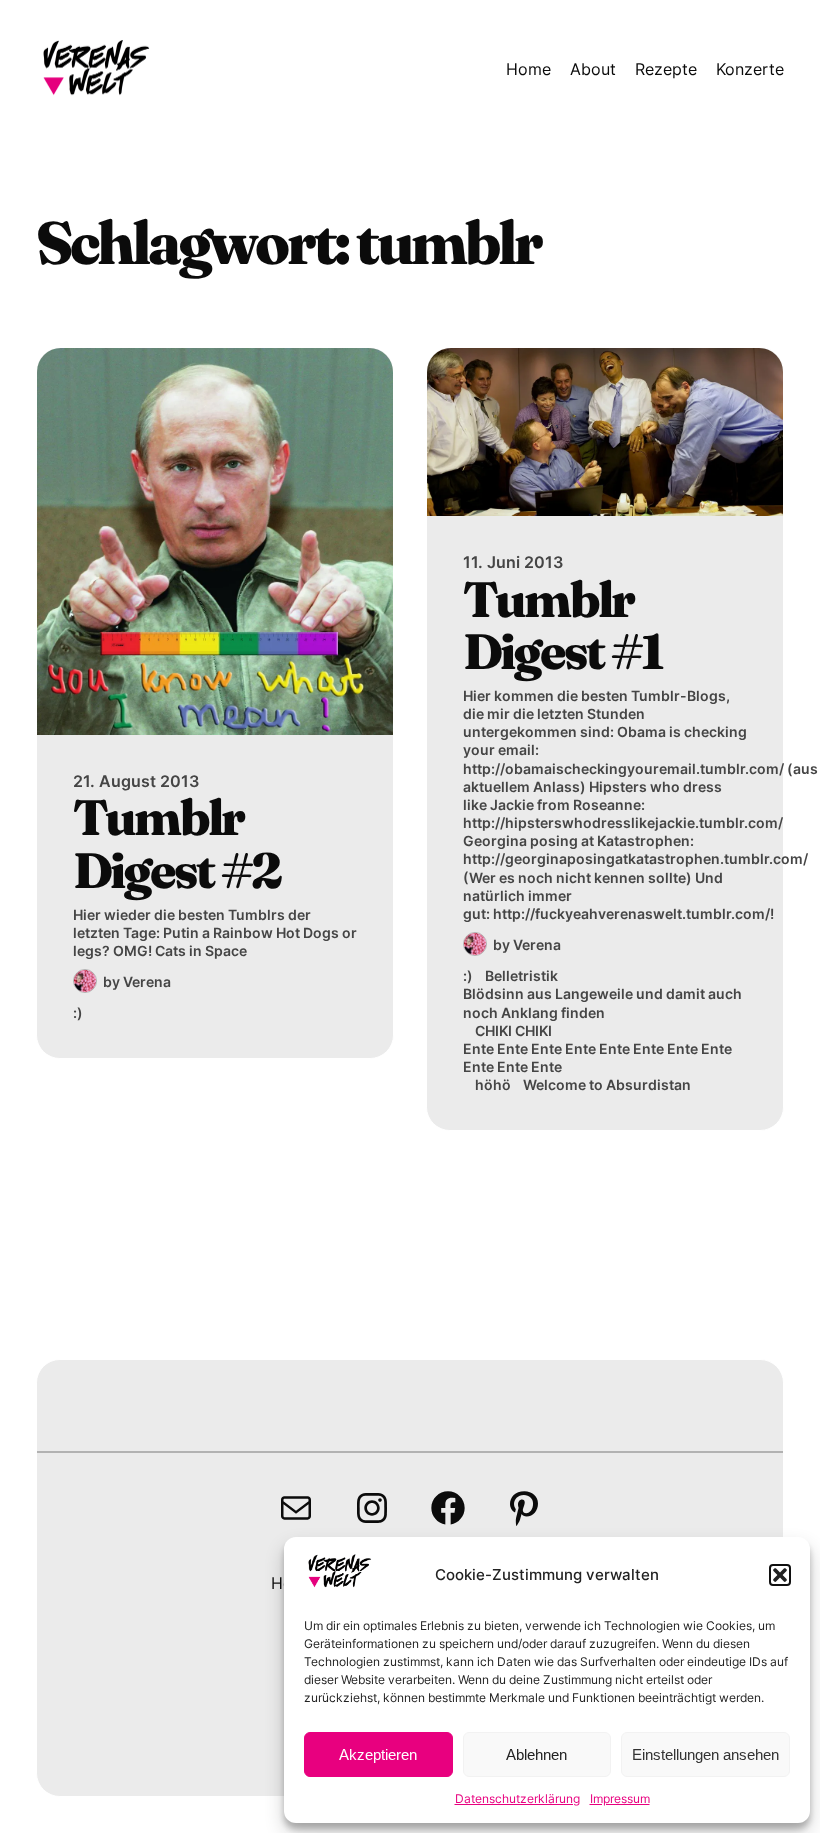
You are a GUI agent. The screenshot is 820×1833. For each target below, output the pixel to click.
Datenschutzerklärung (517, 1798)
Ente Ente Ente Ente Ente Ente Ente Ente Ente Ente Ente (597, 1057)
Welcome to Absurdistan (607, 1084)
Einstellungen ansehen (705, 1754)
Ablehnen (536, 1754)
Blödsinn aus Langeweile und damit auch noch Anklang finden (602, 1002)
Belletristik (521, 975)
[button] (780, 1575)
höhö (493, 1084)
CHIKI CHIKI (513, 1030)
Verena (147, 981)
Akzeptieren (378, 1754)
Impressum (620, 1798)
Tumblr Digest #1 (562, 625)
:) (78, 1012)
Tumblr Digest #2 (176, 843)
